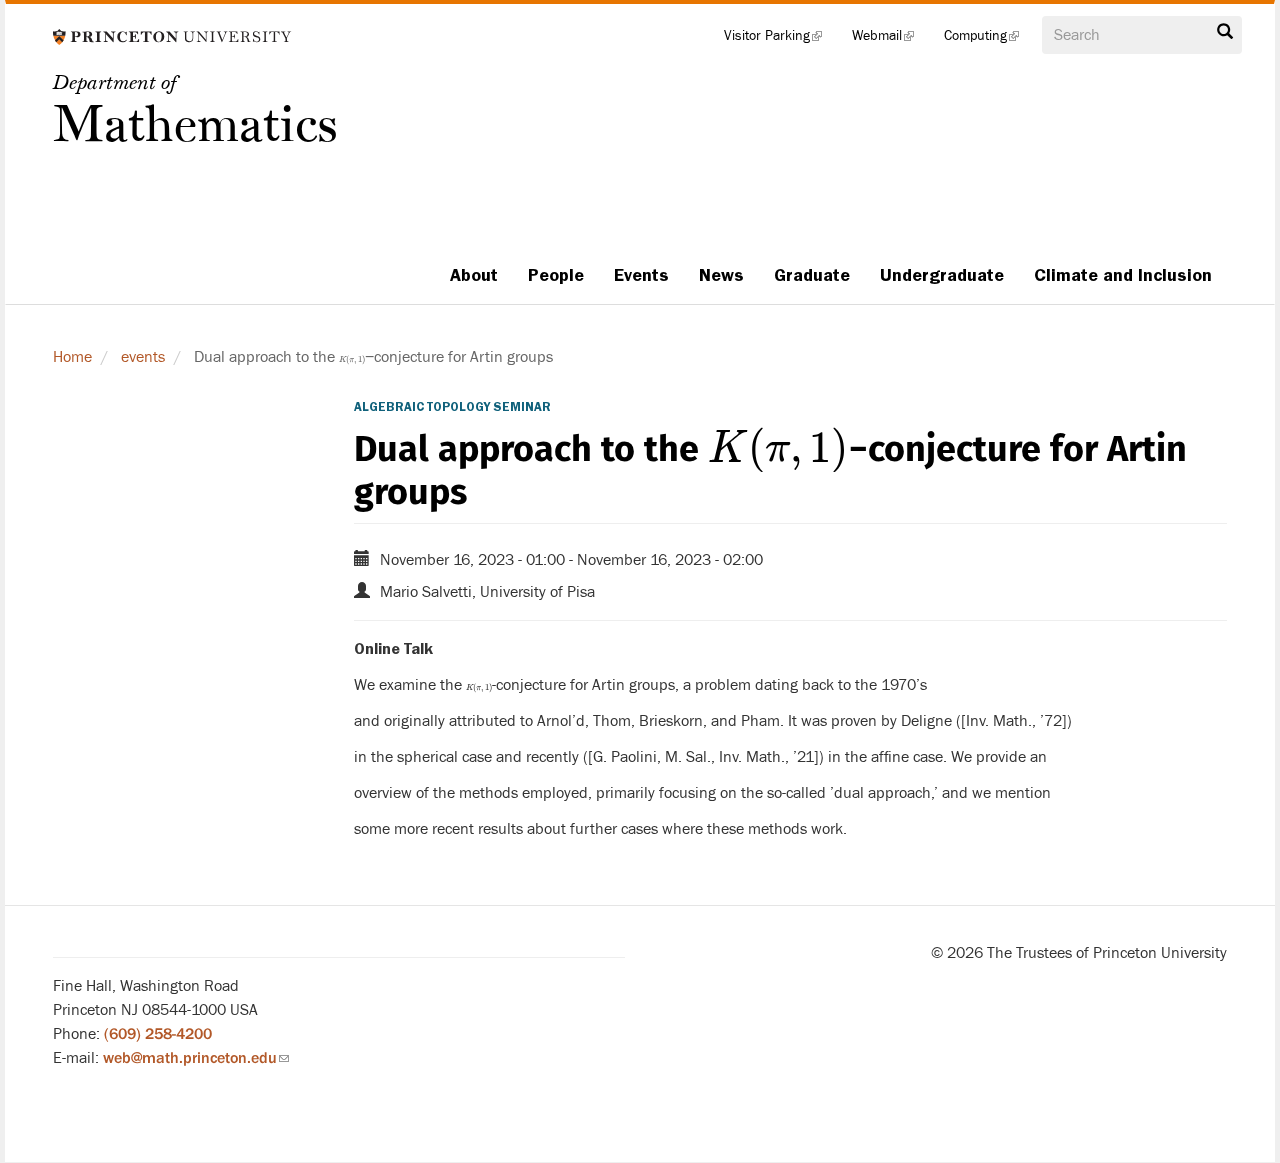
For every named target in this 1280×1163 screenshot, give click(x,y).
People (556, 275)
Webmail (890, 40)
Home (72, 357)
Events (641, 275)
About (474, 275)
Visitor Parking (780, 40)
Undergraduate (942, 275)
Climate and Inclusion (1123, 275)
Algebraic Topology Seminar (452, 407)
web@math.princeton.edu (196, 1058)
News (721, 275)
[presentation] (352, 357)
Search (1225, 37)
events (143, 357)
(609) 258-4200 (158, 1034)
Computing (989, 40)
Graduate (812, 275)
